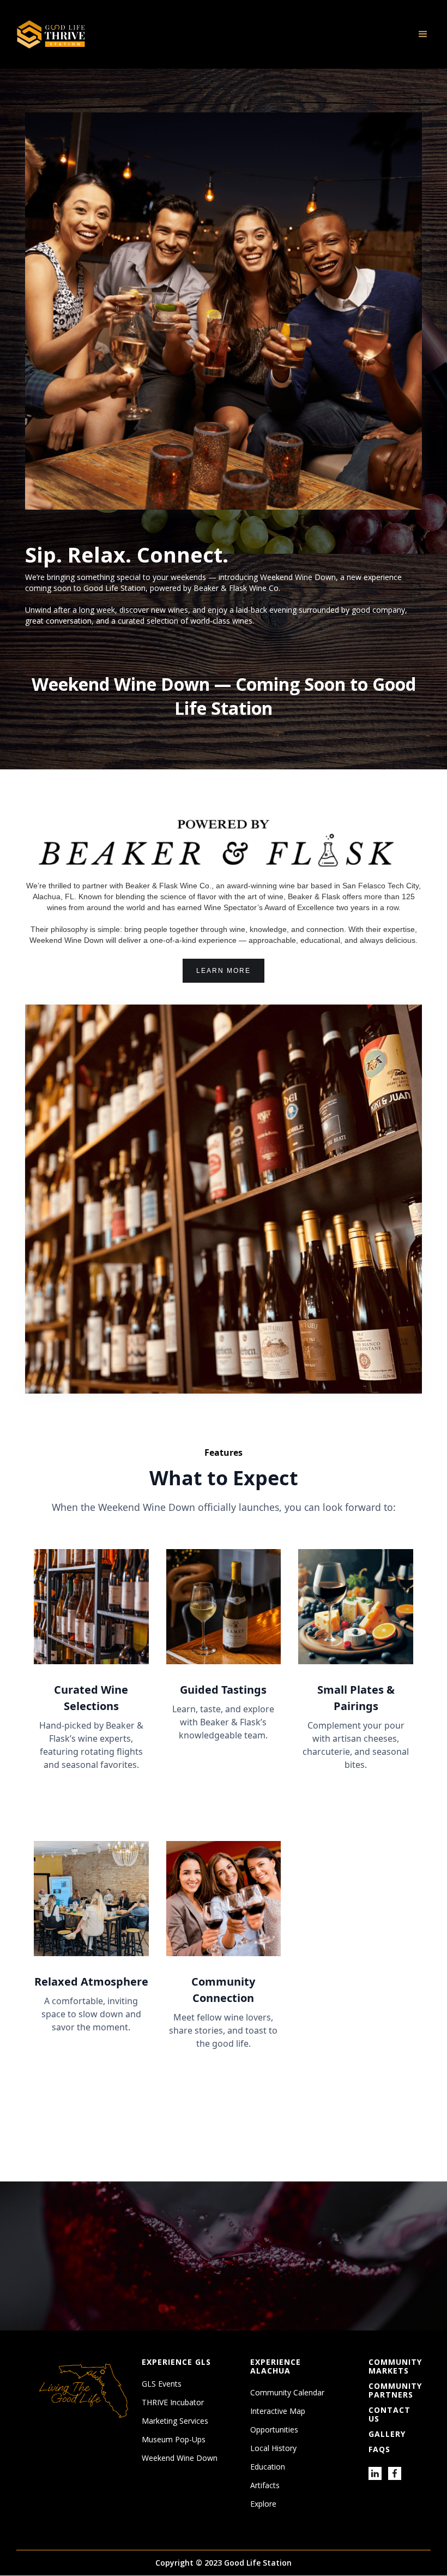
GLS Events (162, 2384)
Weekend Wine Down (180, 2458)
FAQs (379, 2449)
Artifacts (265, 2485)
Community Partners (395, 2390)
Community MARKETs (395, 2366)
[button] (423, 34)
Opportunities (274, 2430)
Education (268, 2467)
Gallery (387, 2434)
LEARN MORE (224, 971)
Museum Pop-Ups (174, 2440)
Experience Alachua (276, 2366)
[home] (51, 34)
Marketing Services (175, 2421)
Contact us (389, 2414)
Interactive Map (278, 2411)
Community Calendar (287, 2393)
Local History (273, 2448)
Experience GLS (176, 2362)
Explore (263, 2504)
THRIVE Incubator (173, 2402)
